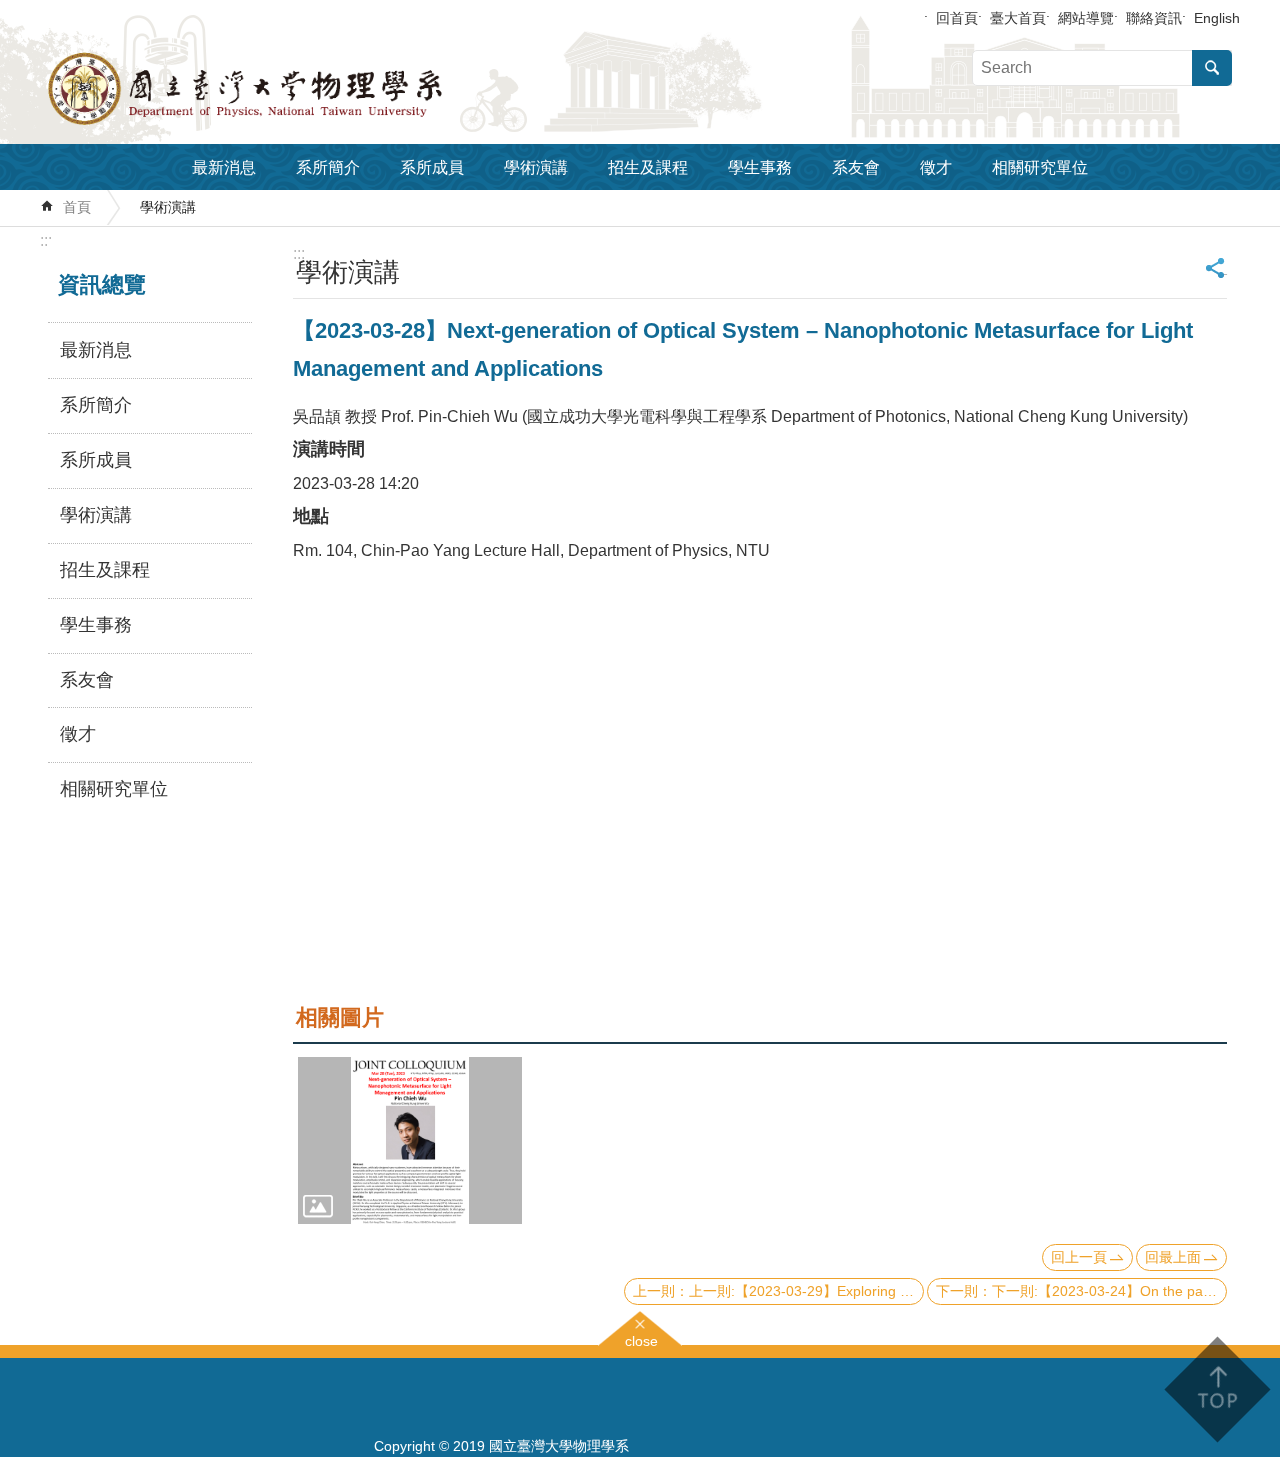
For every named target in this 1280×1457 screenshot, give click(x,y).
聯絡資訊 (1154, 18)
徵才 (936, 167)
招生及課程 (648, 167)
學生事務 (760, 167)
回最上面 (1173, 1257)
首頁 (77, 207)
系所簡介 (328, 167)
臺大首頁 (1018, 18)
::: (46, 240)
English (1217, 18)
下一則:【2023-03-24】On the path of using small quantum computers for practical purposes (1109, 1291)
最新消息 (224, 167)
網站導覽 (1086, 18)
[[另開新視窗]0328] (410, 1141)
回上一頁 (1079, 1257)
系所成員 (432, 167)
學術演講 (536, 167)
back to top (1216, 1389)
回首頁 (957, 18)
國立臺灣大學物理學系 (290, 89)
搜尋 (1212, 68)
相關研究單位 (1040, 167)
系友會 (856, 167)
